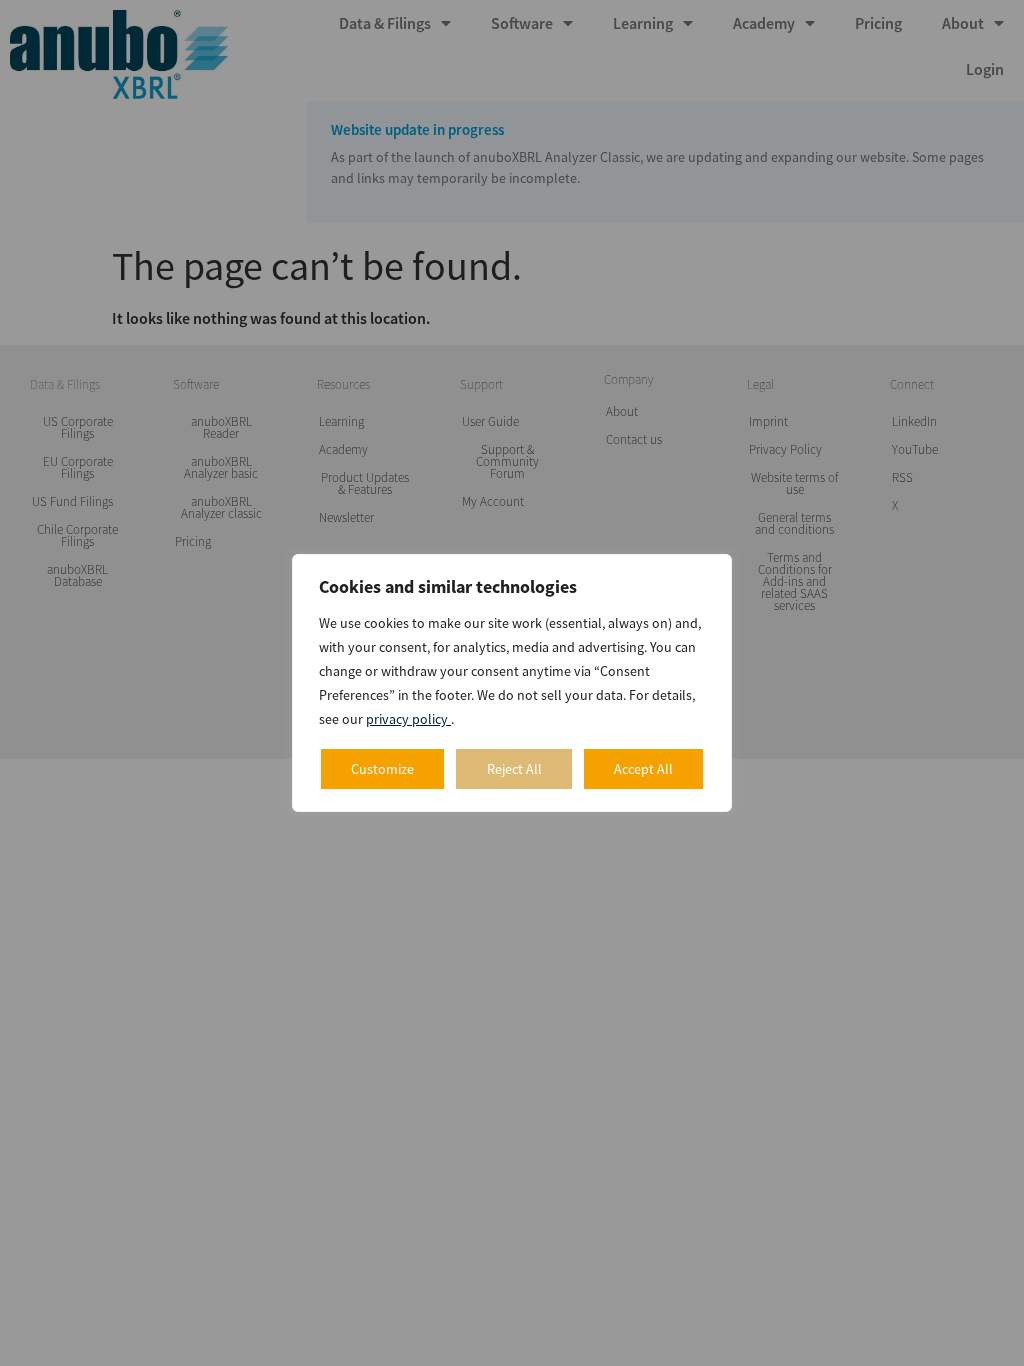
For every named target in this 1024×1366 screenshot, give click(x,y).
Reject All (514, 769)
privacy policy (408, 719)
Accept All (643, 769)
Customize (382, 769)
